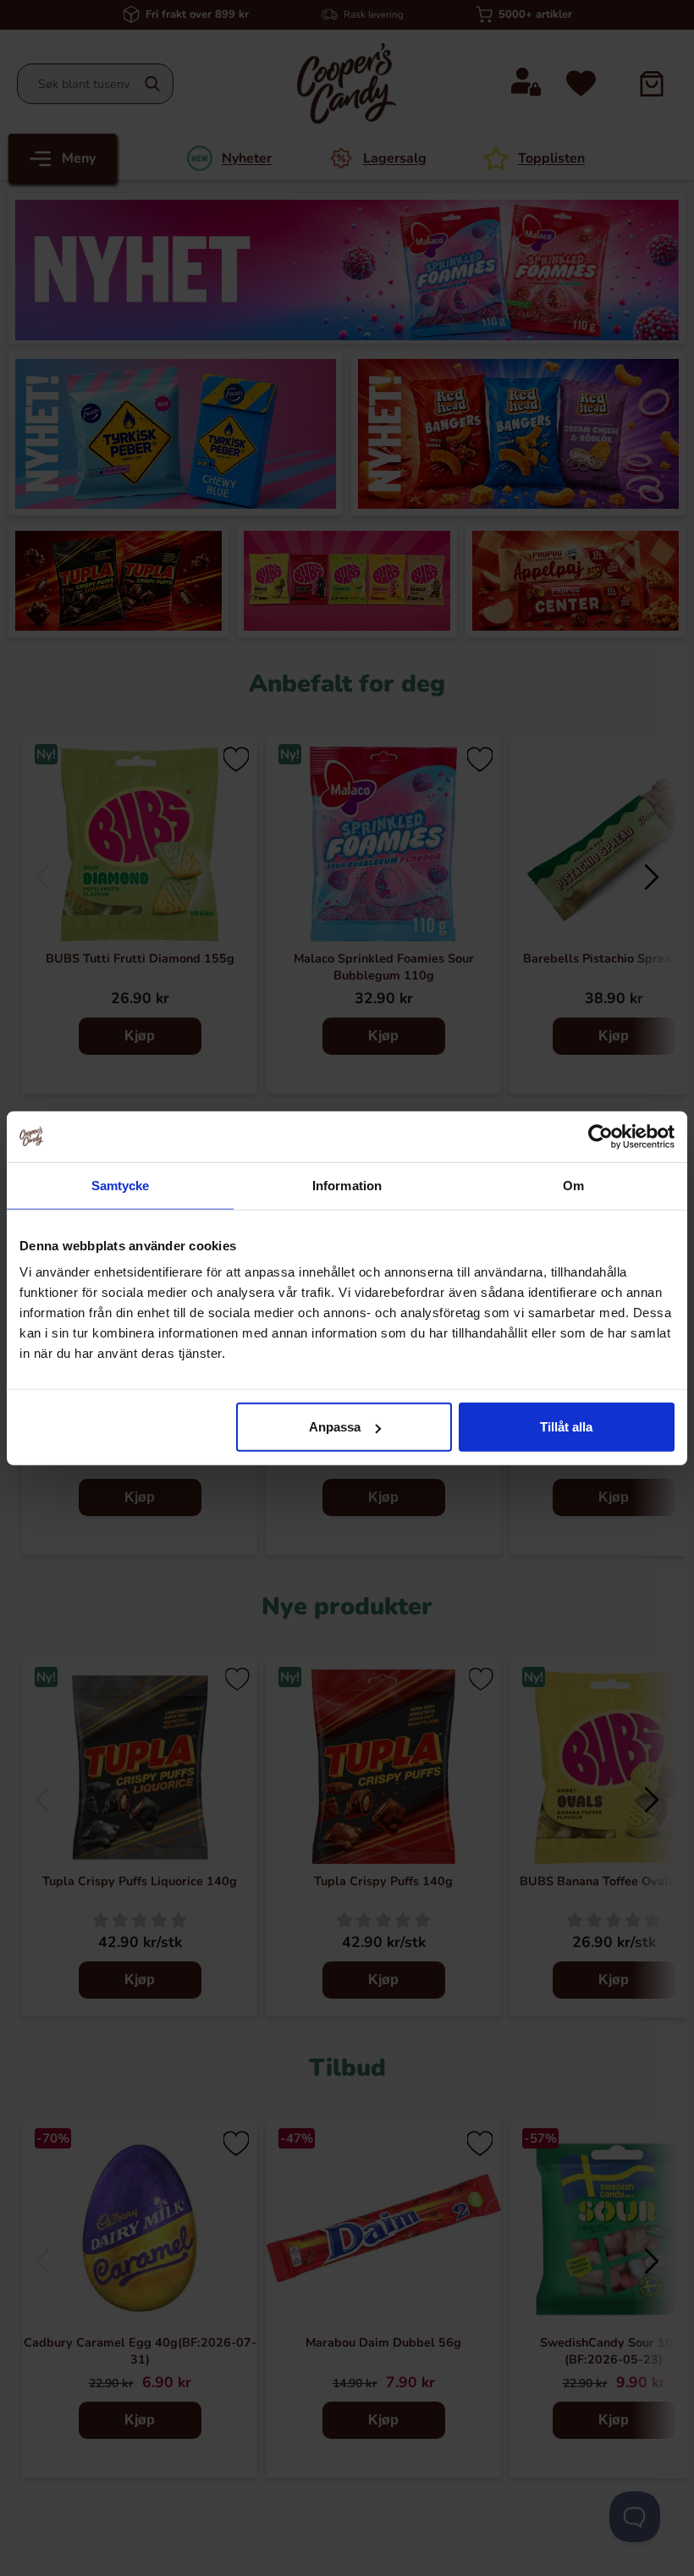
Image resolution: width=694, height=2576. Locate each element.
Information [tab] (347, 1185)
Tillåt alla (566, 1427)
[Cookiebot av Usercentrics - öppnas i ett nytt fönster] (600, 1136)
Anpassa (335, 1427)
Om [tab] (573, 1185)
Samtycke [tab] (121, 1185)
